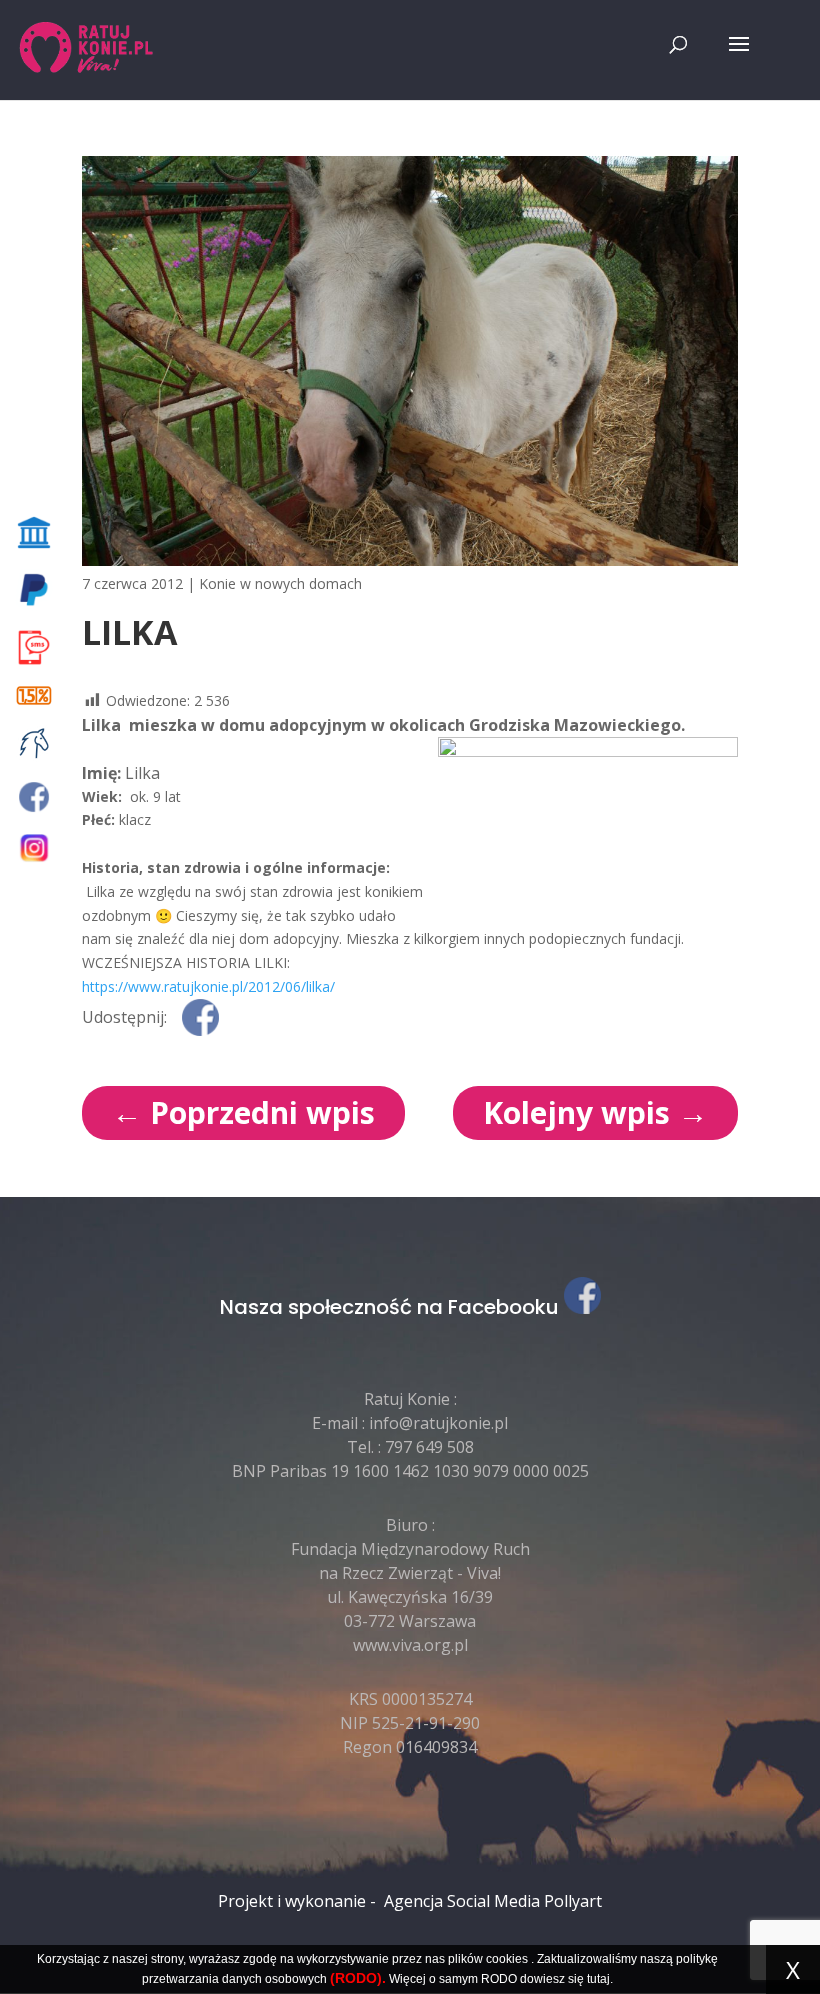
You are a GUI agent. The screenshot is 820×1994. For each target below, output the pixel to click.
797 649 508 (429, 1447)
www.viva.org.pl (410, 1645)
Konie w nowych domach (280, 583)
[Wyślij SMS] (37, 648)
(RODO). (358, 1978)
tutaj (598, 1979)
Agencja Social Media (462, 1901)
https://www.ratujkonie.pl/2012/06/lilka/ (208, 986)
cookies (507, 1959)
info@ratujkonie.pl (438, 1423)
